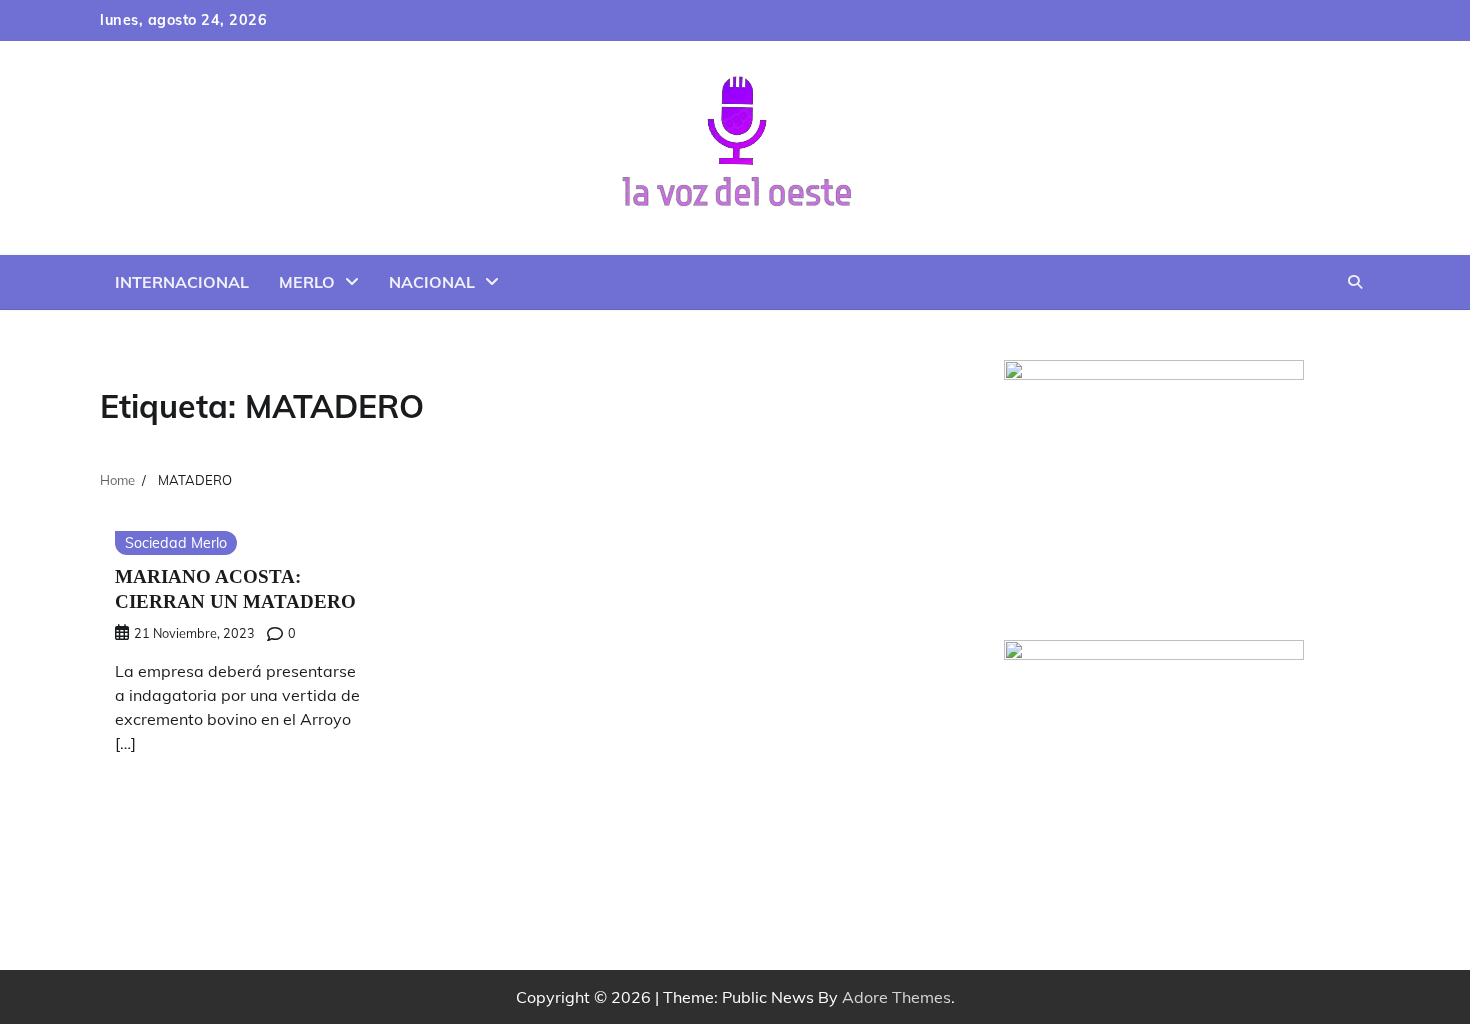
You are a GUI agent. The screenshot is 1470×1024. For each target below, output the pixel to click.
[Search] (1355, 282)
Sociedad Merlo (176, 543)
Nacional (432, 282)
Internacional (182, 282)
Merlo (307, 282)
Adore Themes (896, 997)
